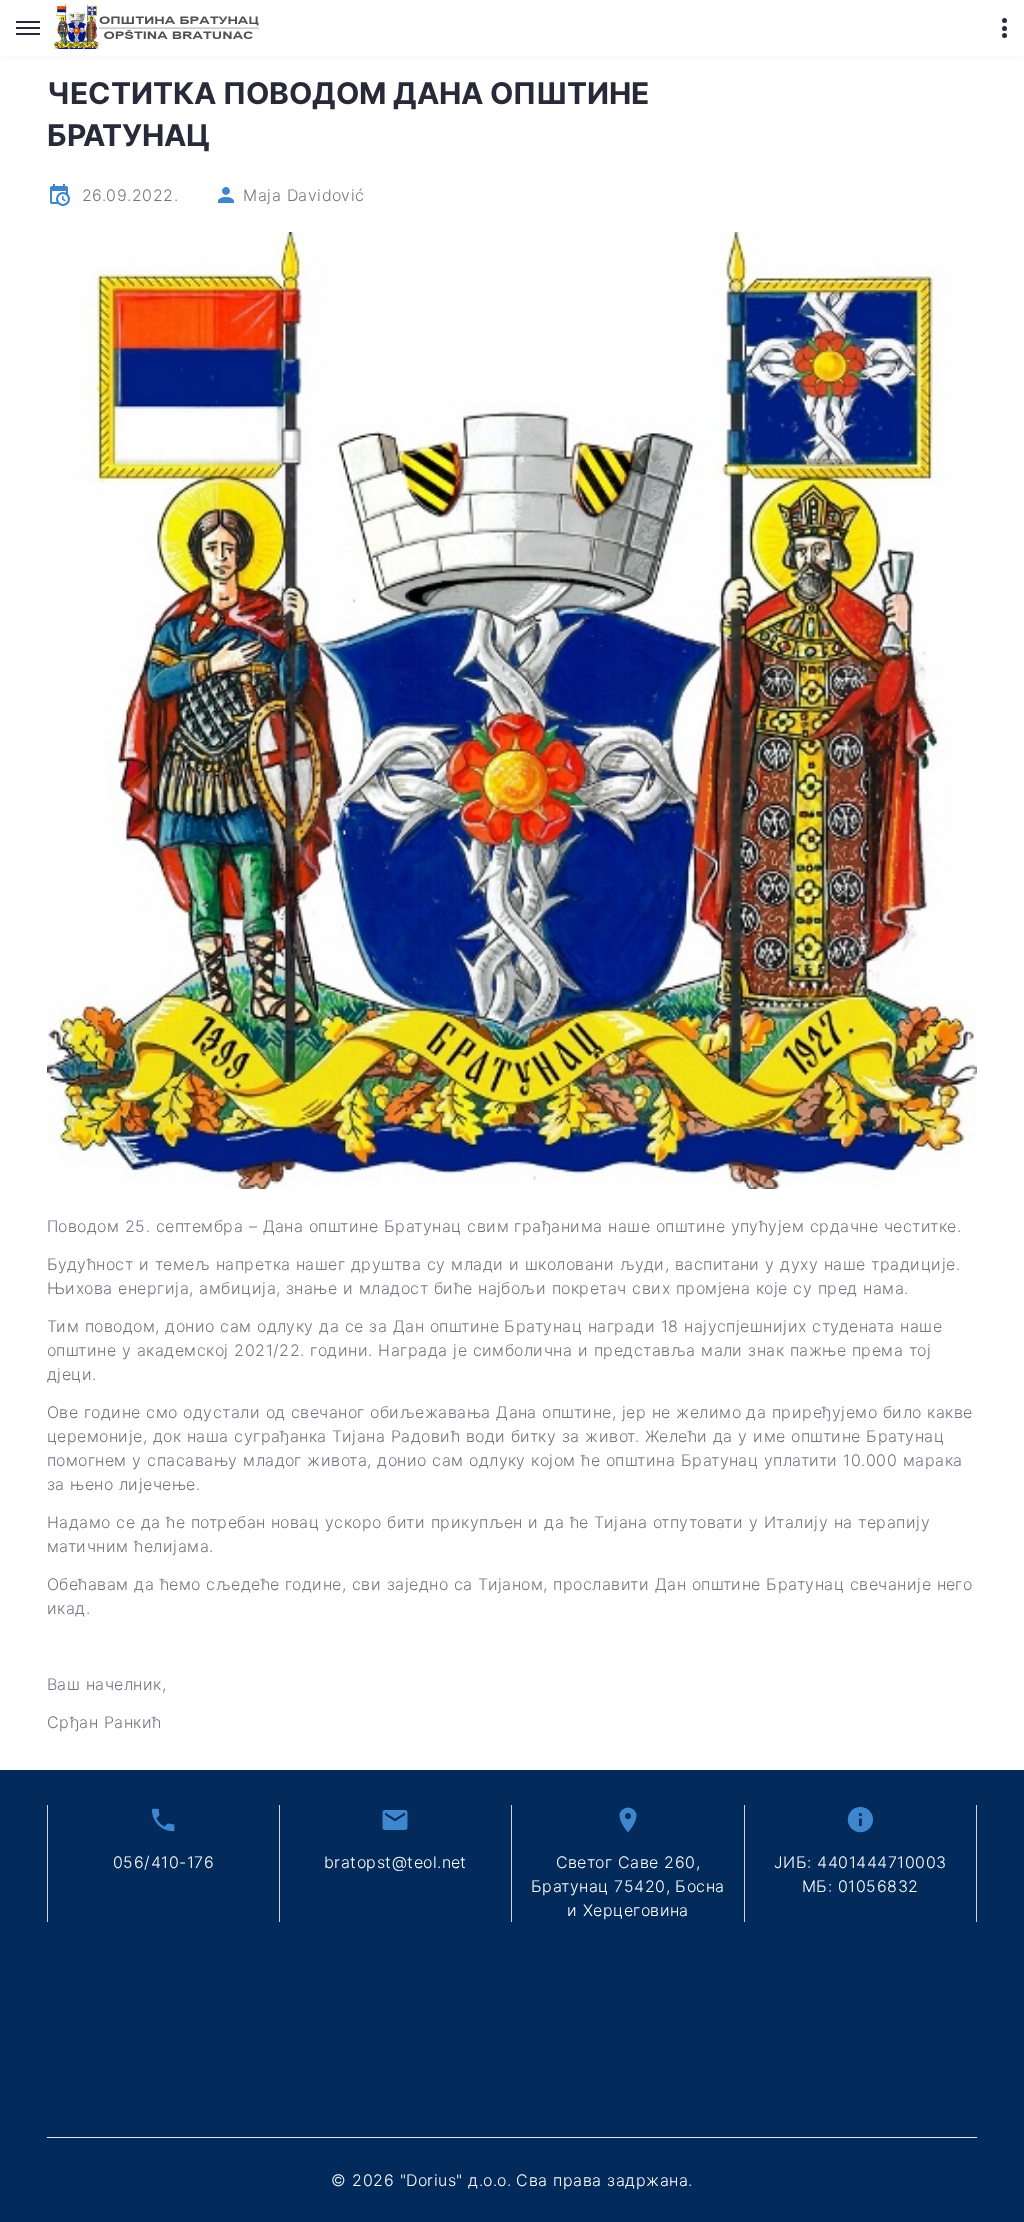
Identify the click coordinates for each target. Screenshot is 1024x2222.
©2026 (511, 2180)
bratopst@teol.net (395, 1862)
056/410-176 (163, 1862)
